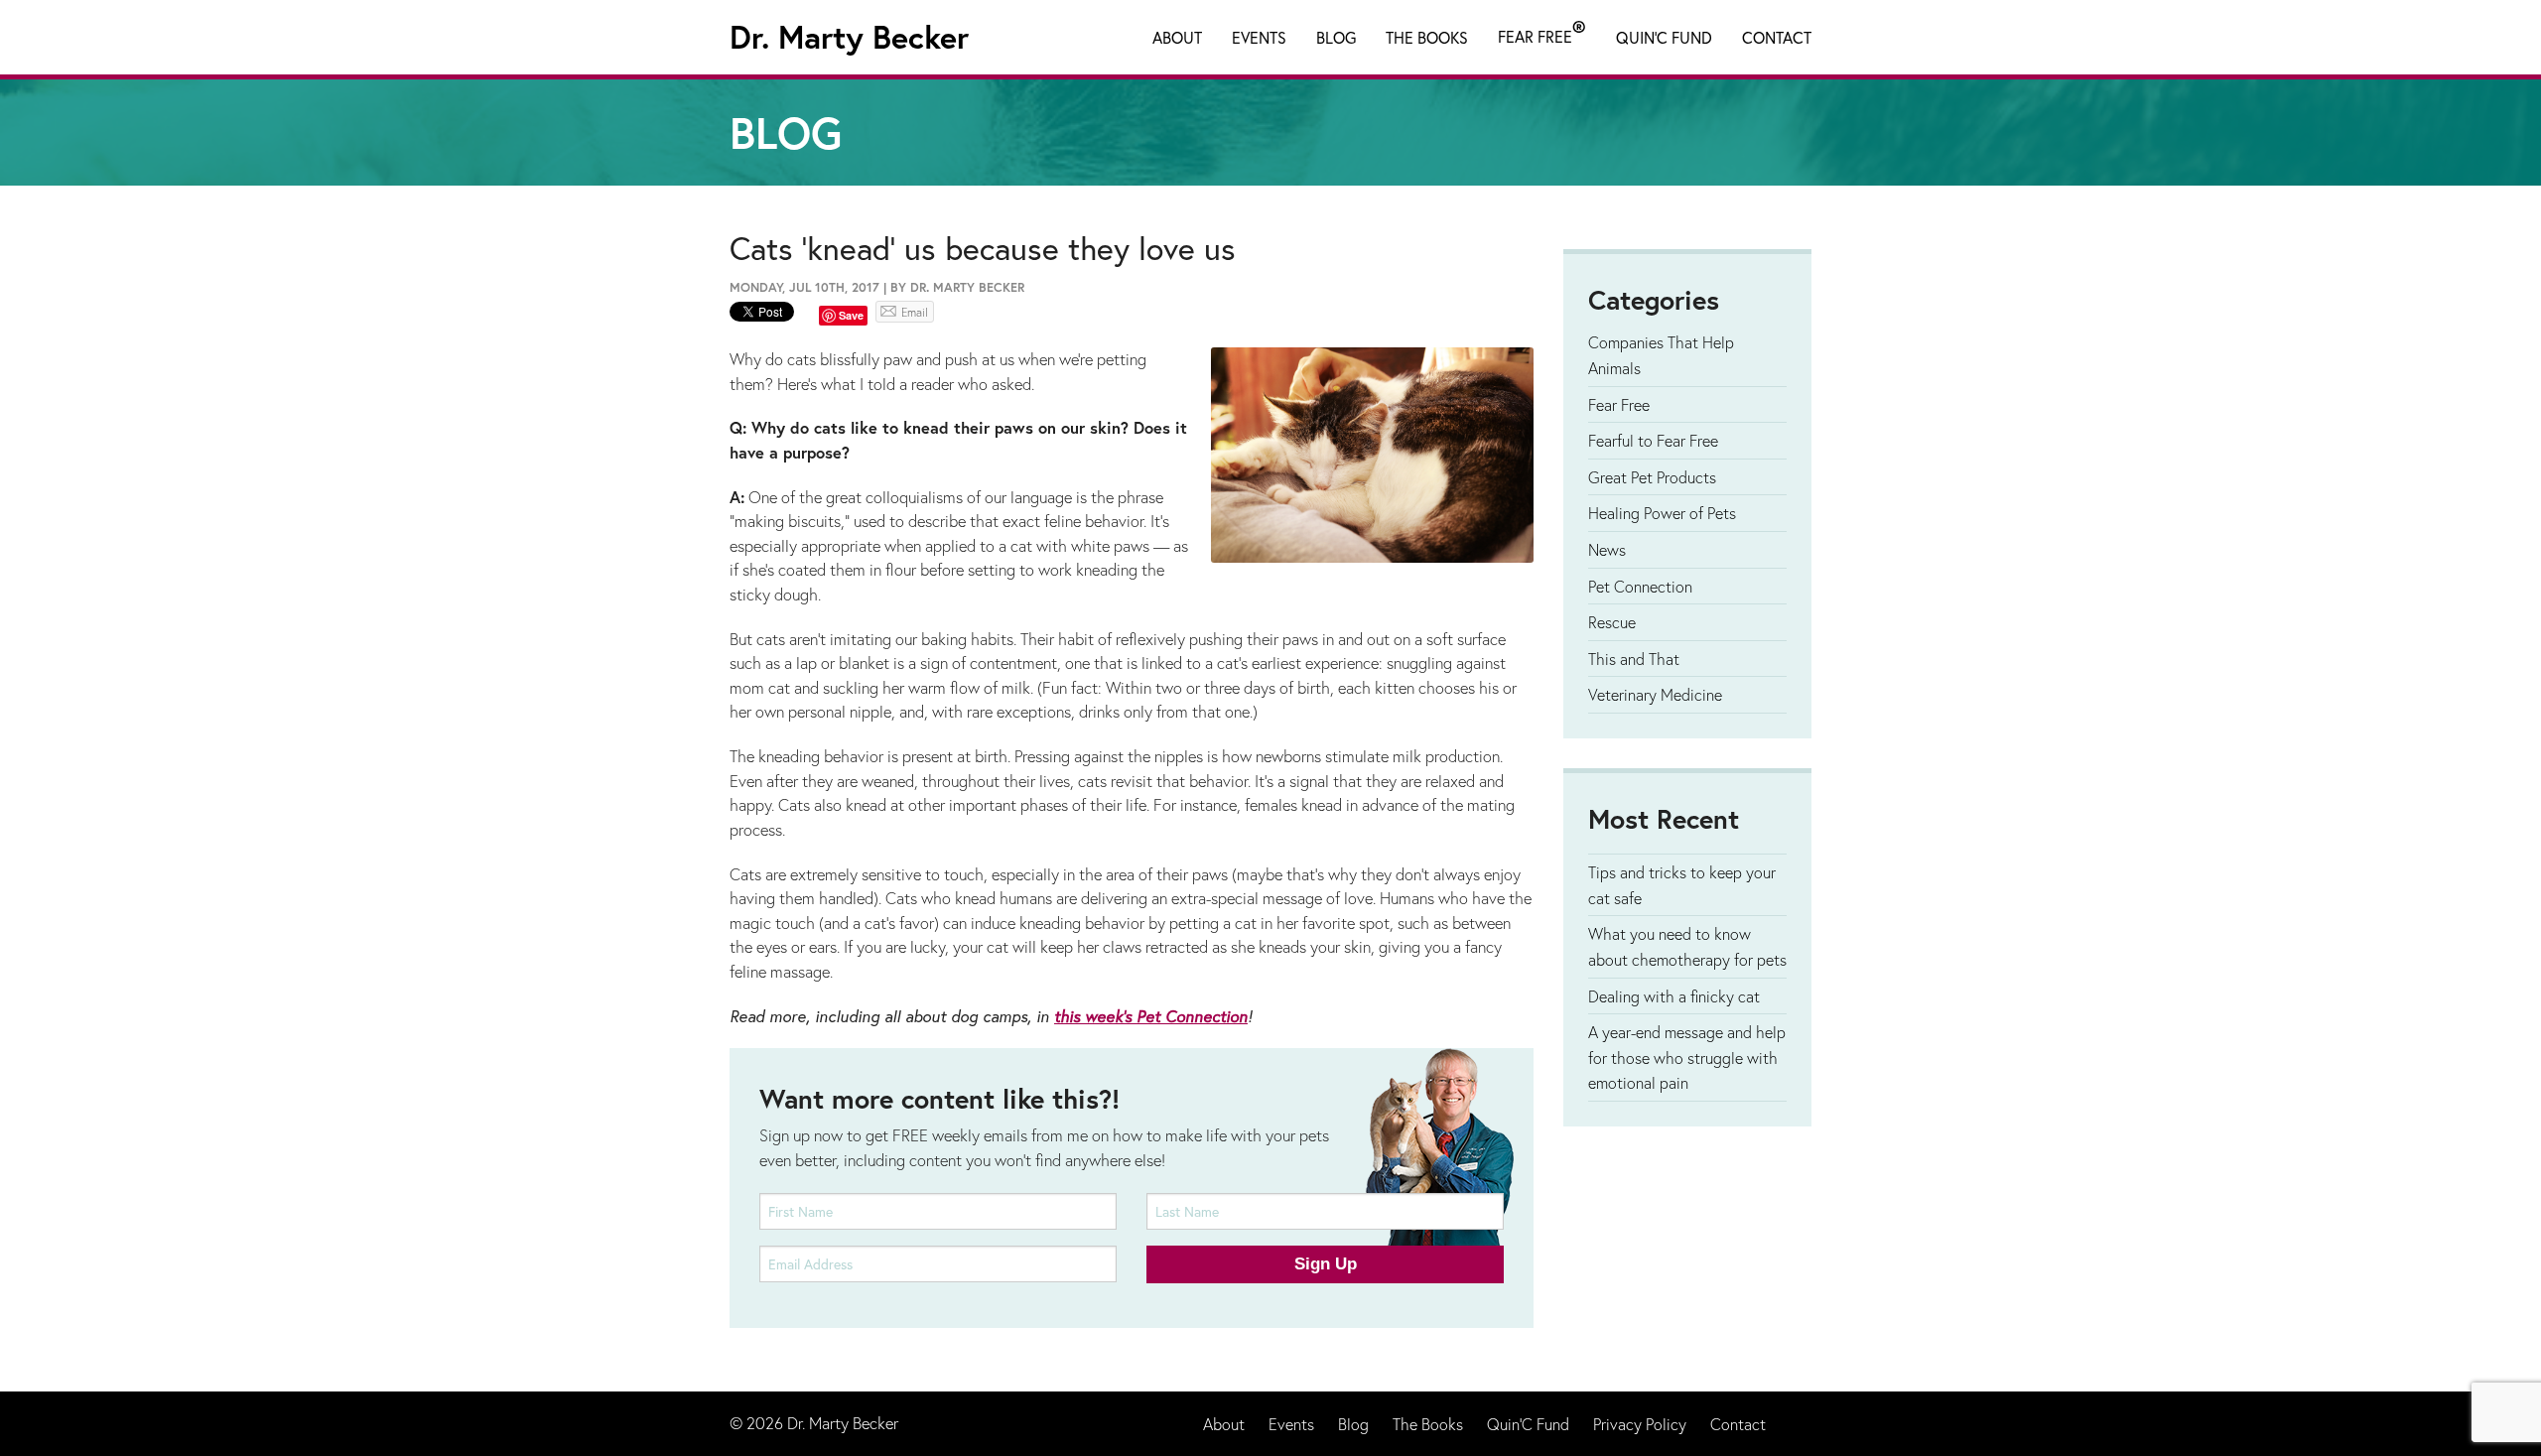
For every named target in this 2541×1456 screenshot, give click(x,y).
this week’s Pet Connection (1151, 1016)
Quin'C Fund (1664, 37)
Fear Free (1542, 33)
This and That (1634, 659)
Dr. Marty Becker (849, 37)
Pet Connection (1640, 586)
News (1607, 549)
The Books (1427, 37)
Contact (1777, 37)
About (1177, 37)
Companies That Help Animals (1661, 355)
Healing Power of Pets (1662, 513)
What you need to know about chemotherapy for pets (1687, 946)
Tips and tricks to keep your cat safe (1682, 885)
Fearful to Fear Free (1653, 440)
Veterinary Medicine (1655, 694)
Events (1259, 37)
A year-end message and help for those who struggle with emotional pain (1687, 1057)
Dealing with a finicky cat (1674, 996)
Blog (1336, 37)
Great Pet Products (1652, 477)
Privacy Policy (1640, 1424)
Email (915, 312)
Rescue (1612, 622)
